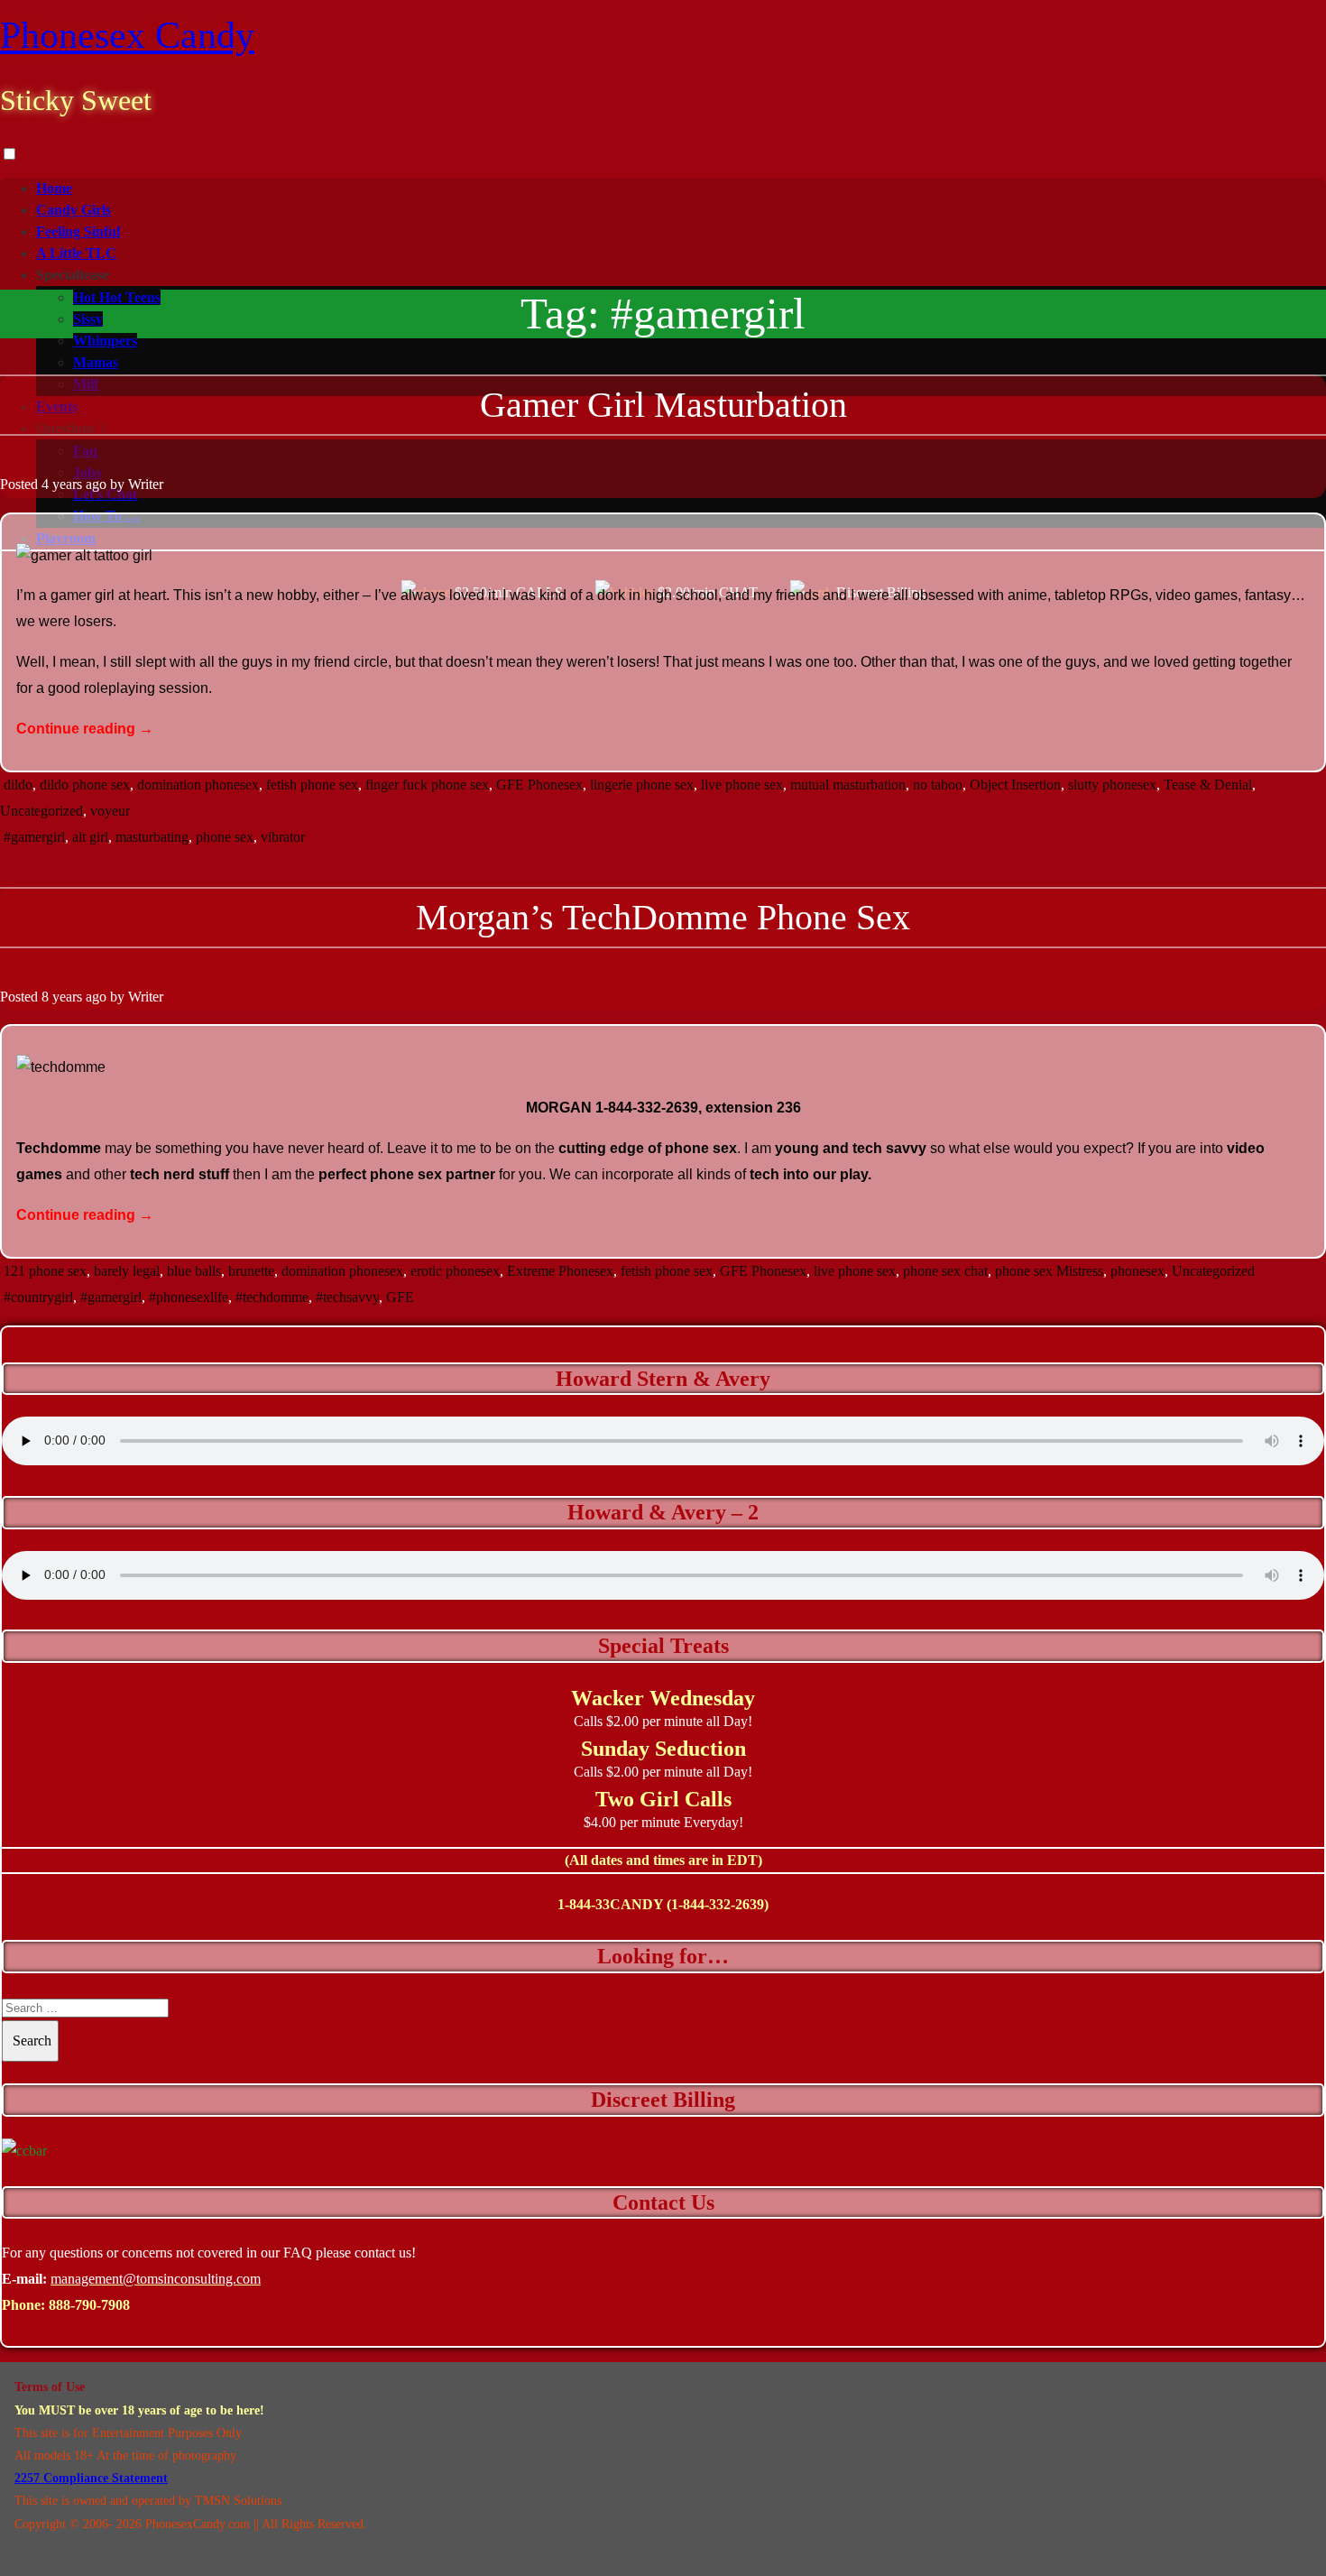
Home (54, 188)
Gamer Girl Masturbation (663, 405)
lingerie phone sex (642, 785)
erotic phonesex (455, 1271)
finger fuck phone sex (427, 785)
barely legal (127, 1271)
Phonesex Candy (127, 35)
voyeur (110, 811)
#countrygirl (38, 1297)
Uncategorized (41, 811)
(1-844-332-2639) (718, 1904)
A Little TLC (76, 253)
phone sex (225, 837)
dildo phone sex (85, 785)
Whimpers (105, 341)
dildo (18, 785)
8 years (62, 997)
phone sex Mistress (1049, 1271)
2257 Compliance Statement (91, 2478)
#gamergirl (34, 837)
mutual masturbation (848, 785)
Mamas (96, 362)
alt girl (90, 837)
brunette (251, 1271)
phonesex (1137, 1271)
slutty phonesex (1112, 785)
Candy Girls (74, 210)
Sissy (88, 319)
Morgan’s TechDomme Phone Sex (663, 917)
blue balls (194, 1271)
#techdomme (272, 1297)
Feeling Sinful (78, 231)
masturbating (152, 837)
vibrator (283, 837)
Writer (146, 484)
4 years (62, 484)
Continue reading (85, 729)
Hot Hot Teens (117, 297)
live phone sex (742, 785)
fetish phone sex (312, 785)
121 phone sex (45, 1271)
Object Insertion (1015, 785)
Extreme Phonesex (560, 1271)
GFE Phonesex (539, 785)
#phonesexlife (189, 1297)
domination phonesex (198, 785)
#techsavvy (347, 1297)
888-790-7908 (89, 2305)
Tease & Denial (1208, 785)
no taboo (938, 785)
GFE (400, 1297)
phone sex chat (945, 1271)
